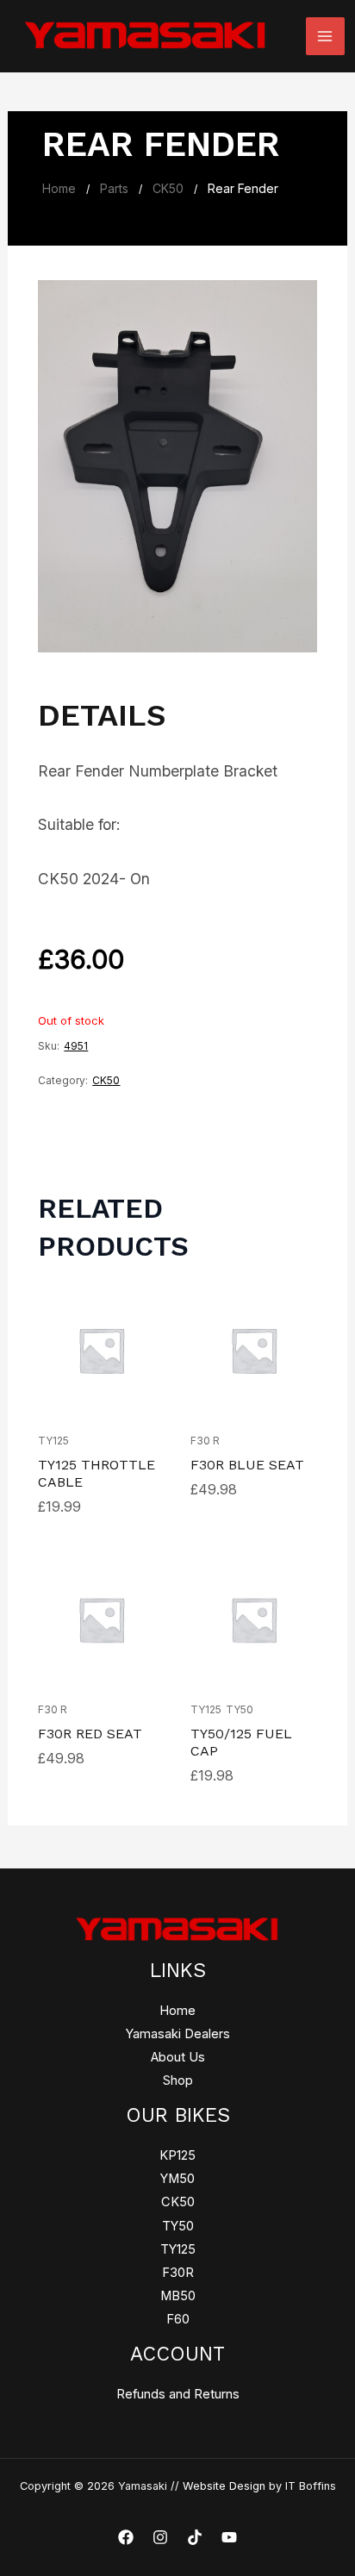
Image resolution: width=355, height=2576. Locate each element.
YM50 (177, 2179)
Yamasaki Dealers (178, 2034)
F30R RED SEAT (90, 1734)
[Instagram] (160, 2537)
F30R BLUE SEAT (247, 1465)
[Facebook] (126, 2537)
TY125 (53, 1441)
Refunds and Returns (178, 2394)
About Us (178, 2057)
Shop (178, 2080)
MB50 (178, 2296)
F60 (178, 2319)
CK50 (168, 188)
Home (59, 188)
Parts (114, 188)
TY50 (240, 1709)
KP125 (177, 2155)
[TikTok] (195, 2537)
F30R (178, 2273)
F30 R (205, 1441)
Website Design (224, 2486)
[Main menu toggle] (325, 36)
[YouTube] (229, 2537)
